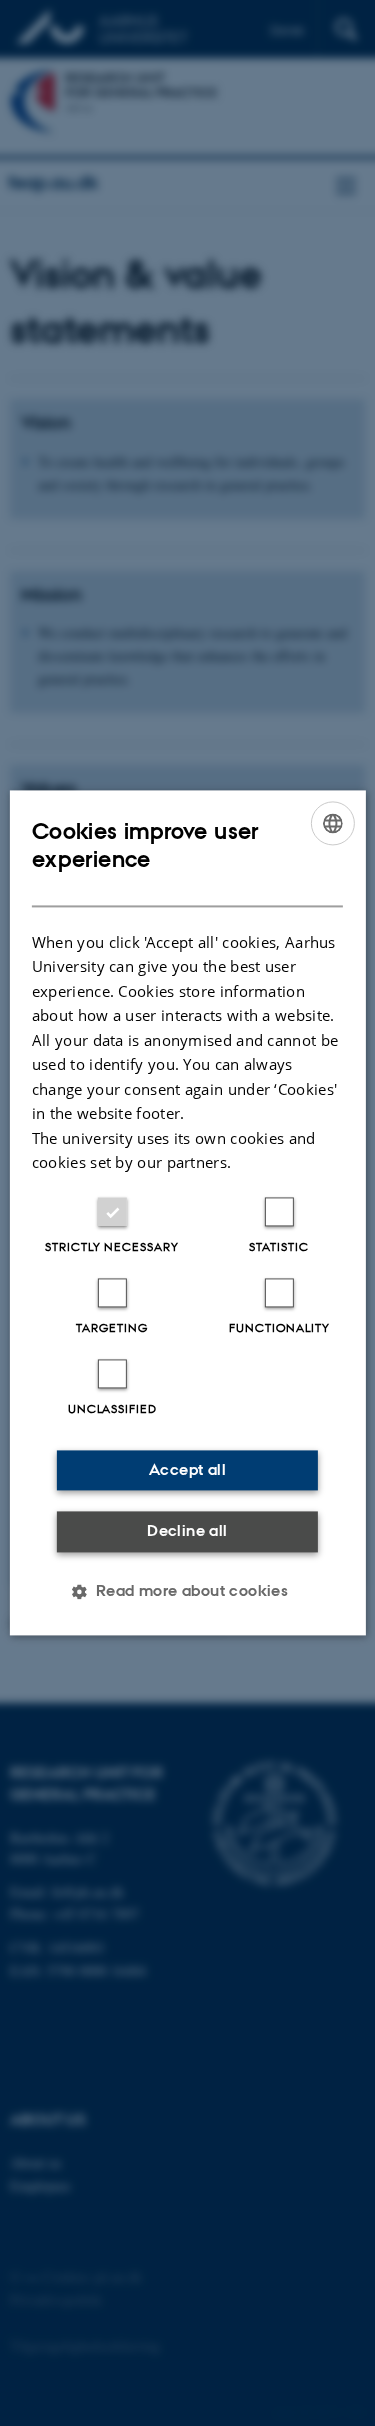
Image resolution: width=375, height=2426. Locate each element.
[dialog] (187, 1212)
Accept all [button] (187, 1469)
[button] (188, 1592)
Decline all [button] (187, 1530)
